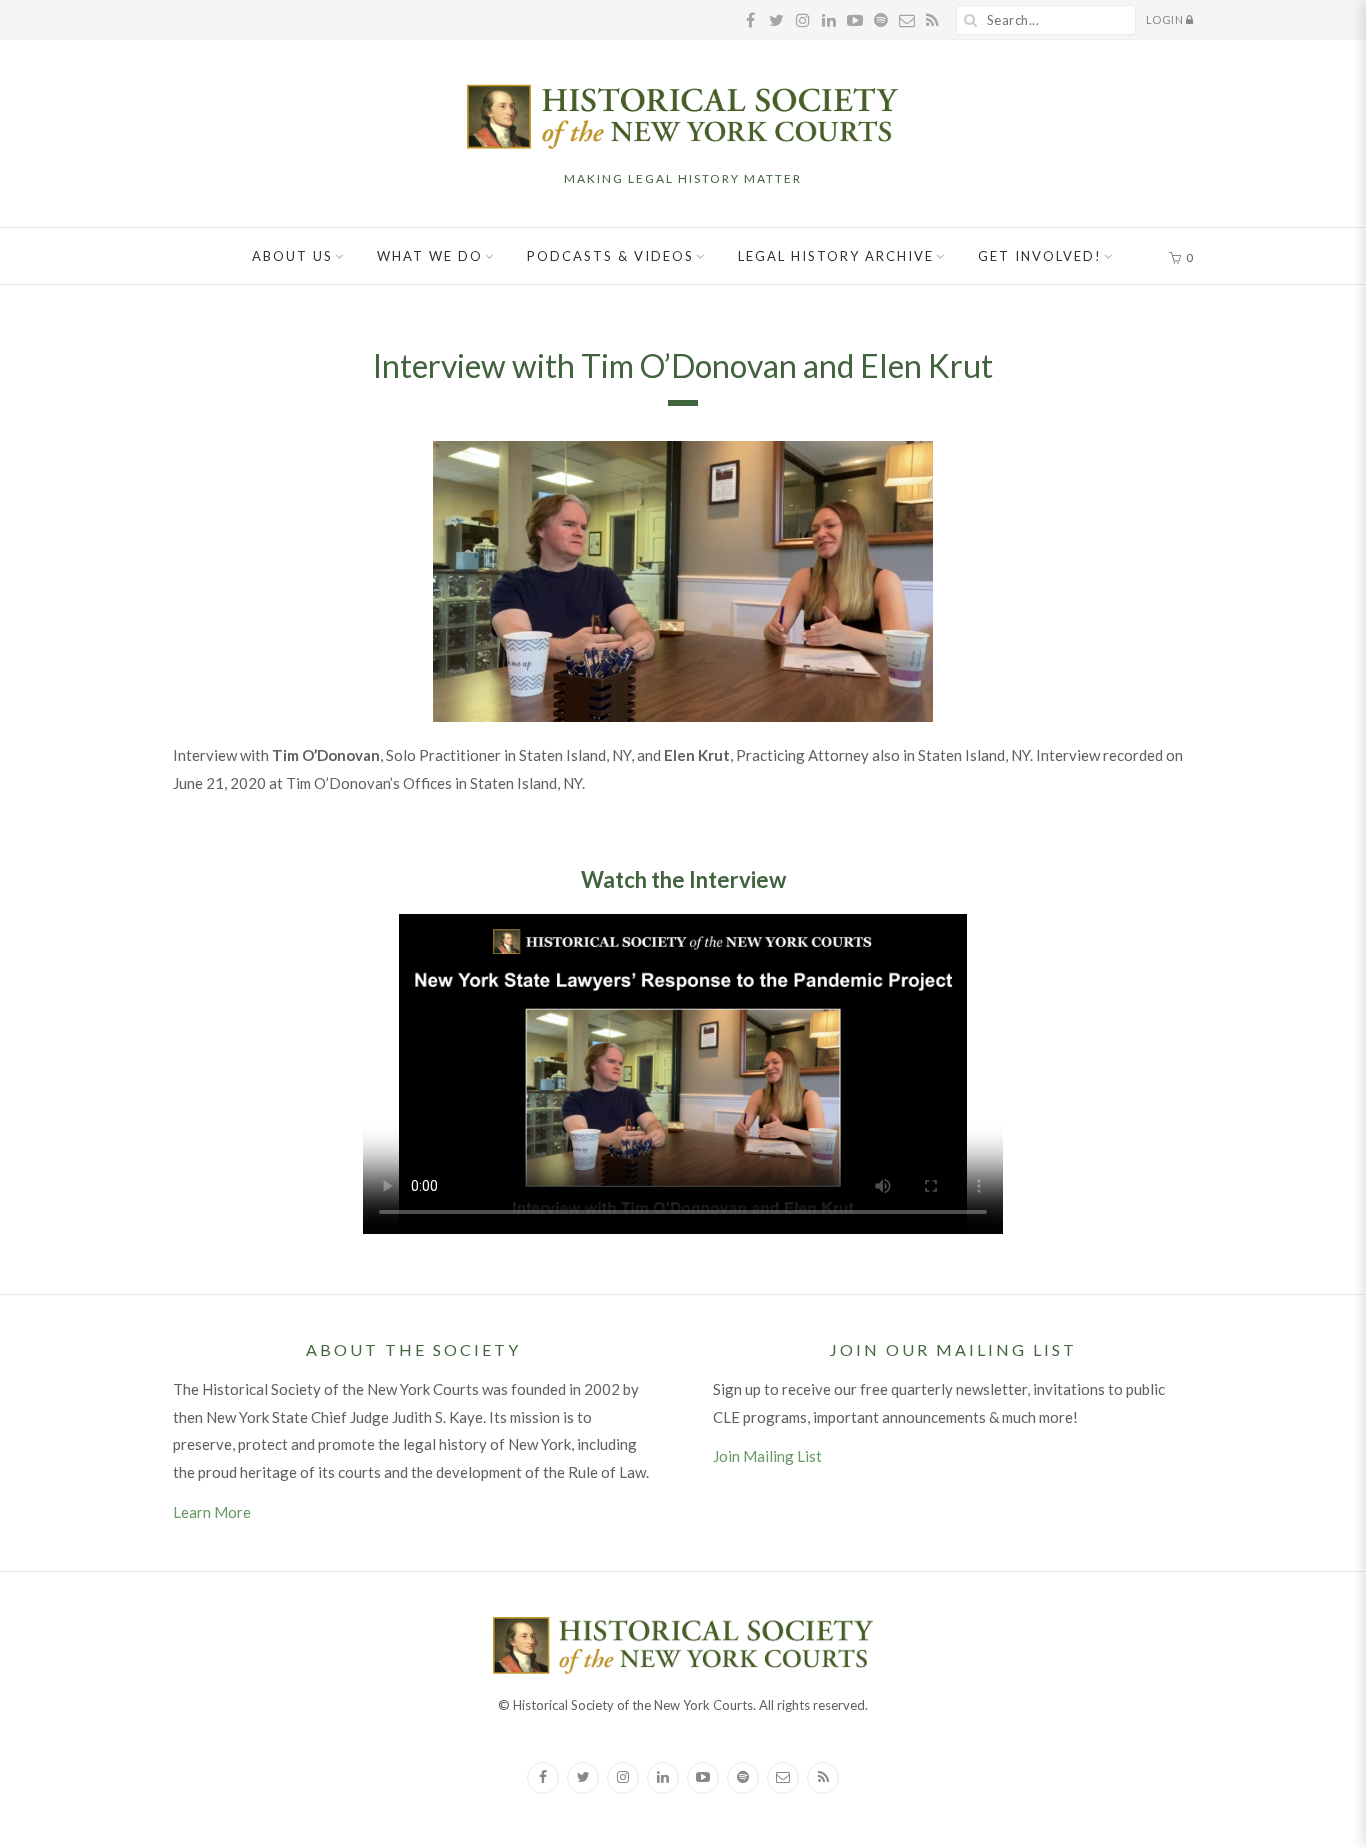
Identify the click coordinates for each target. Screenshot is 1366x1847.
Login (1166, 19)
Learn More (212, 1512)
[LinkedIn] (663, 1778)
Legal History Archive (836, 256)
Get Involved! (1040, 256)
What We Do (430, 256)
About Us (292, 256)
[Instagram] (623, 1778)
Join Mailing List (767, 1456)
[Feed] (823, 1778)
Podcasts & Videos (610, 256)
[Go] (971, 20)
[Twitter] (583, 1778)
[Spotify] (743, 1778)
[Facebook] (543, 1778)
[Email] (783, 1778)
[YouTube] (703, 1778)
